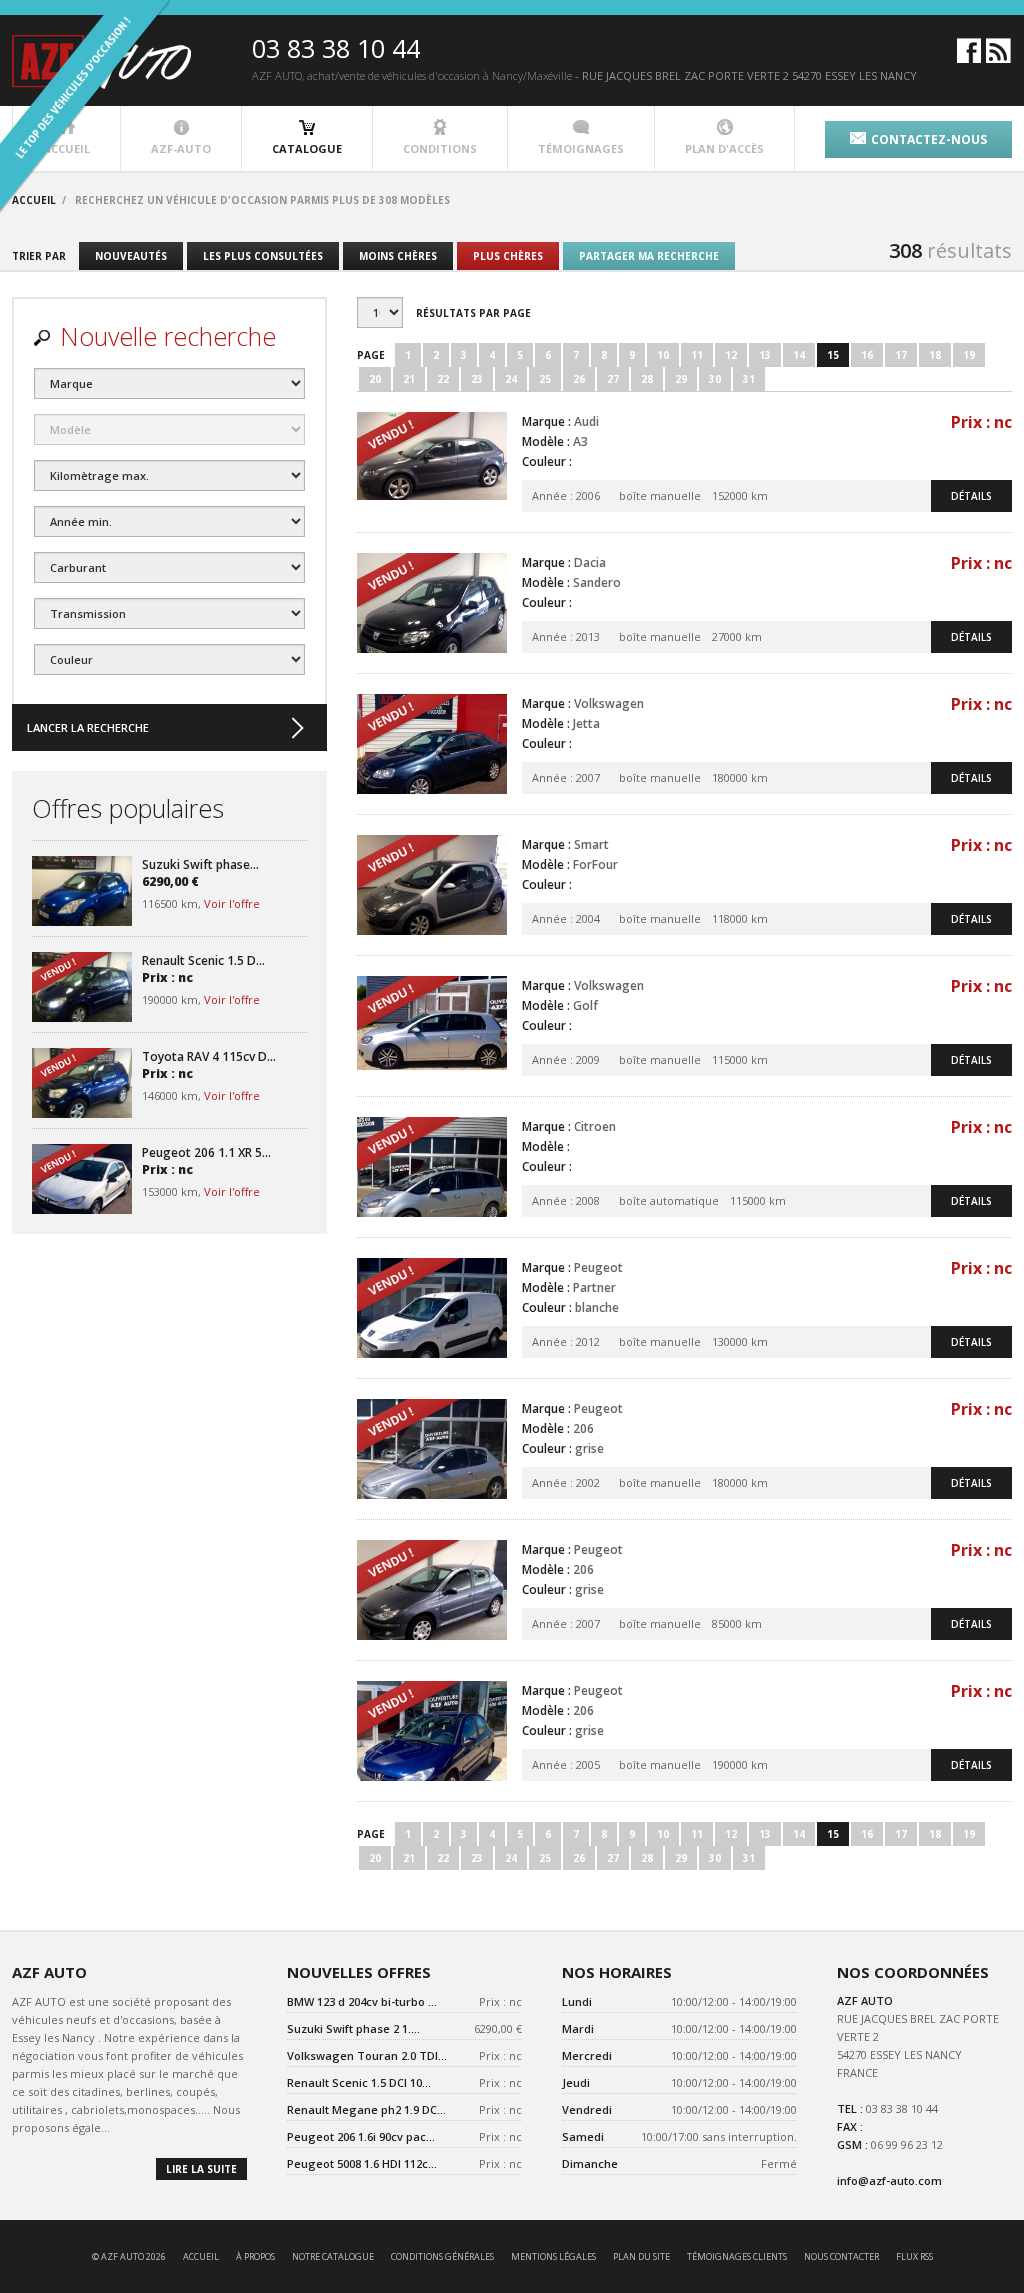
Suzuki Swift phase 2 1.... (353, 2028)
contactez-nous (929, 139)
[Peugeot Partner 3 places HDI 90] (432, 1308)
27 (613, 379)
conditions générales (442, 2256)
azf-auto (181, 148)
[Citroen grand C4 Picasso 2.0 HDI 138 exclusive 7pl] (432, 1167)
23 (477, 379)
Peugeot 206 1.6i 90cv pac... (361, 2136)
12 (731, 355)
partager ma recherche (649, 256)
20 (375, 379)
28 (647, 379)
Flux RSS (914, 2256)
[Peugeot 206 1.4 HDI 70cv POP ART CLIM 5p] (432, 1731)
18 (935, 355)
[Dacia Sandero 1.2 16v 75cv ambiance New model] (432, 603)
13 (765, 355)
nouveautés (131, 256)
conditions (440, 148)
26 (579, 379)
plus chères (508, 256)
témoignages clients (737, 2256)
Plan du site (641, 2256)
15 (833, 355)
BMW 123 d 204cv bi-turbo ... (362, 2001)
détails (971, 496)
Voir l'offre (232, 903)
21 (409, 379)
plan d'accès (724, 148)
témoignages (581, 148)
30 (715, 379)
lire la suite (201, 2169)
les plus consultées (263, 256)
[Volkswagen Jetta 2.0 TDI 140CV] (432, 744)
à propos (255, 2256)
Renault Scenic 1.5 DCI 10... (359, 2082)
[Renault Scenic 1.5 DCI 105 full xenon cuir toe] (82, 987)
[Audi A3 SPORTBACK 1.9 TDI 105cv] (432, 462)
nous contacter (841, 2256)
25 (545, 379)
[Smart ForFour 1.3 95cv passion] (432, 885)
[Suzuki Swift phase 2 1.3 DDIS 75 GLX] (82, 891)
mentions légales (553, 2256)
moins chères (398, 256)
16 (867, 355)
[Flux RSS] (998, 58)
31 (749, 379)
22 (443, 379)
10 (663, 355)
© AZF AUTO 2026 (129, 2256)
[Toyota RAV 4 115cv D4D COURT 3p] (82, 1083)
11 (697, 355)
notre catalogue (333, 2256)
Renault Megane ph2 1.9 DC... (366, 2109)
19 (969, 355)
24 (511, 379)
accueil (201, 2256)
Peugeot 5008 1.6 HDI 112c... (362, 2163)
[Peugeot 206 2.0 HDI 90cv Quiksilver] (432, 1449)
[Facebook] (969, 58)
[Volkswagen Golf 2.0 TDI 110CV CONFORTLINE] (432, 1026)
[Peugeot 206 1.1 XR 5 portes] (82, 1179)
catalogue (307, 148)
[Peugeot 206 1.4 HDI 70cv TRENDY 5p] (432, 1590)
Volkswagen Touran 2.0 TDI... (367, 2055)
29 (681, 379)
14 (799, 355)
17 (901, 355)
